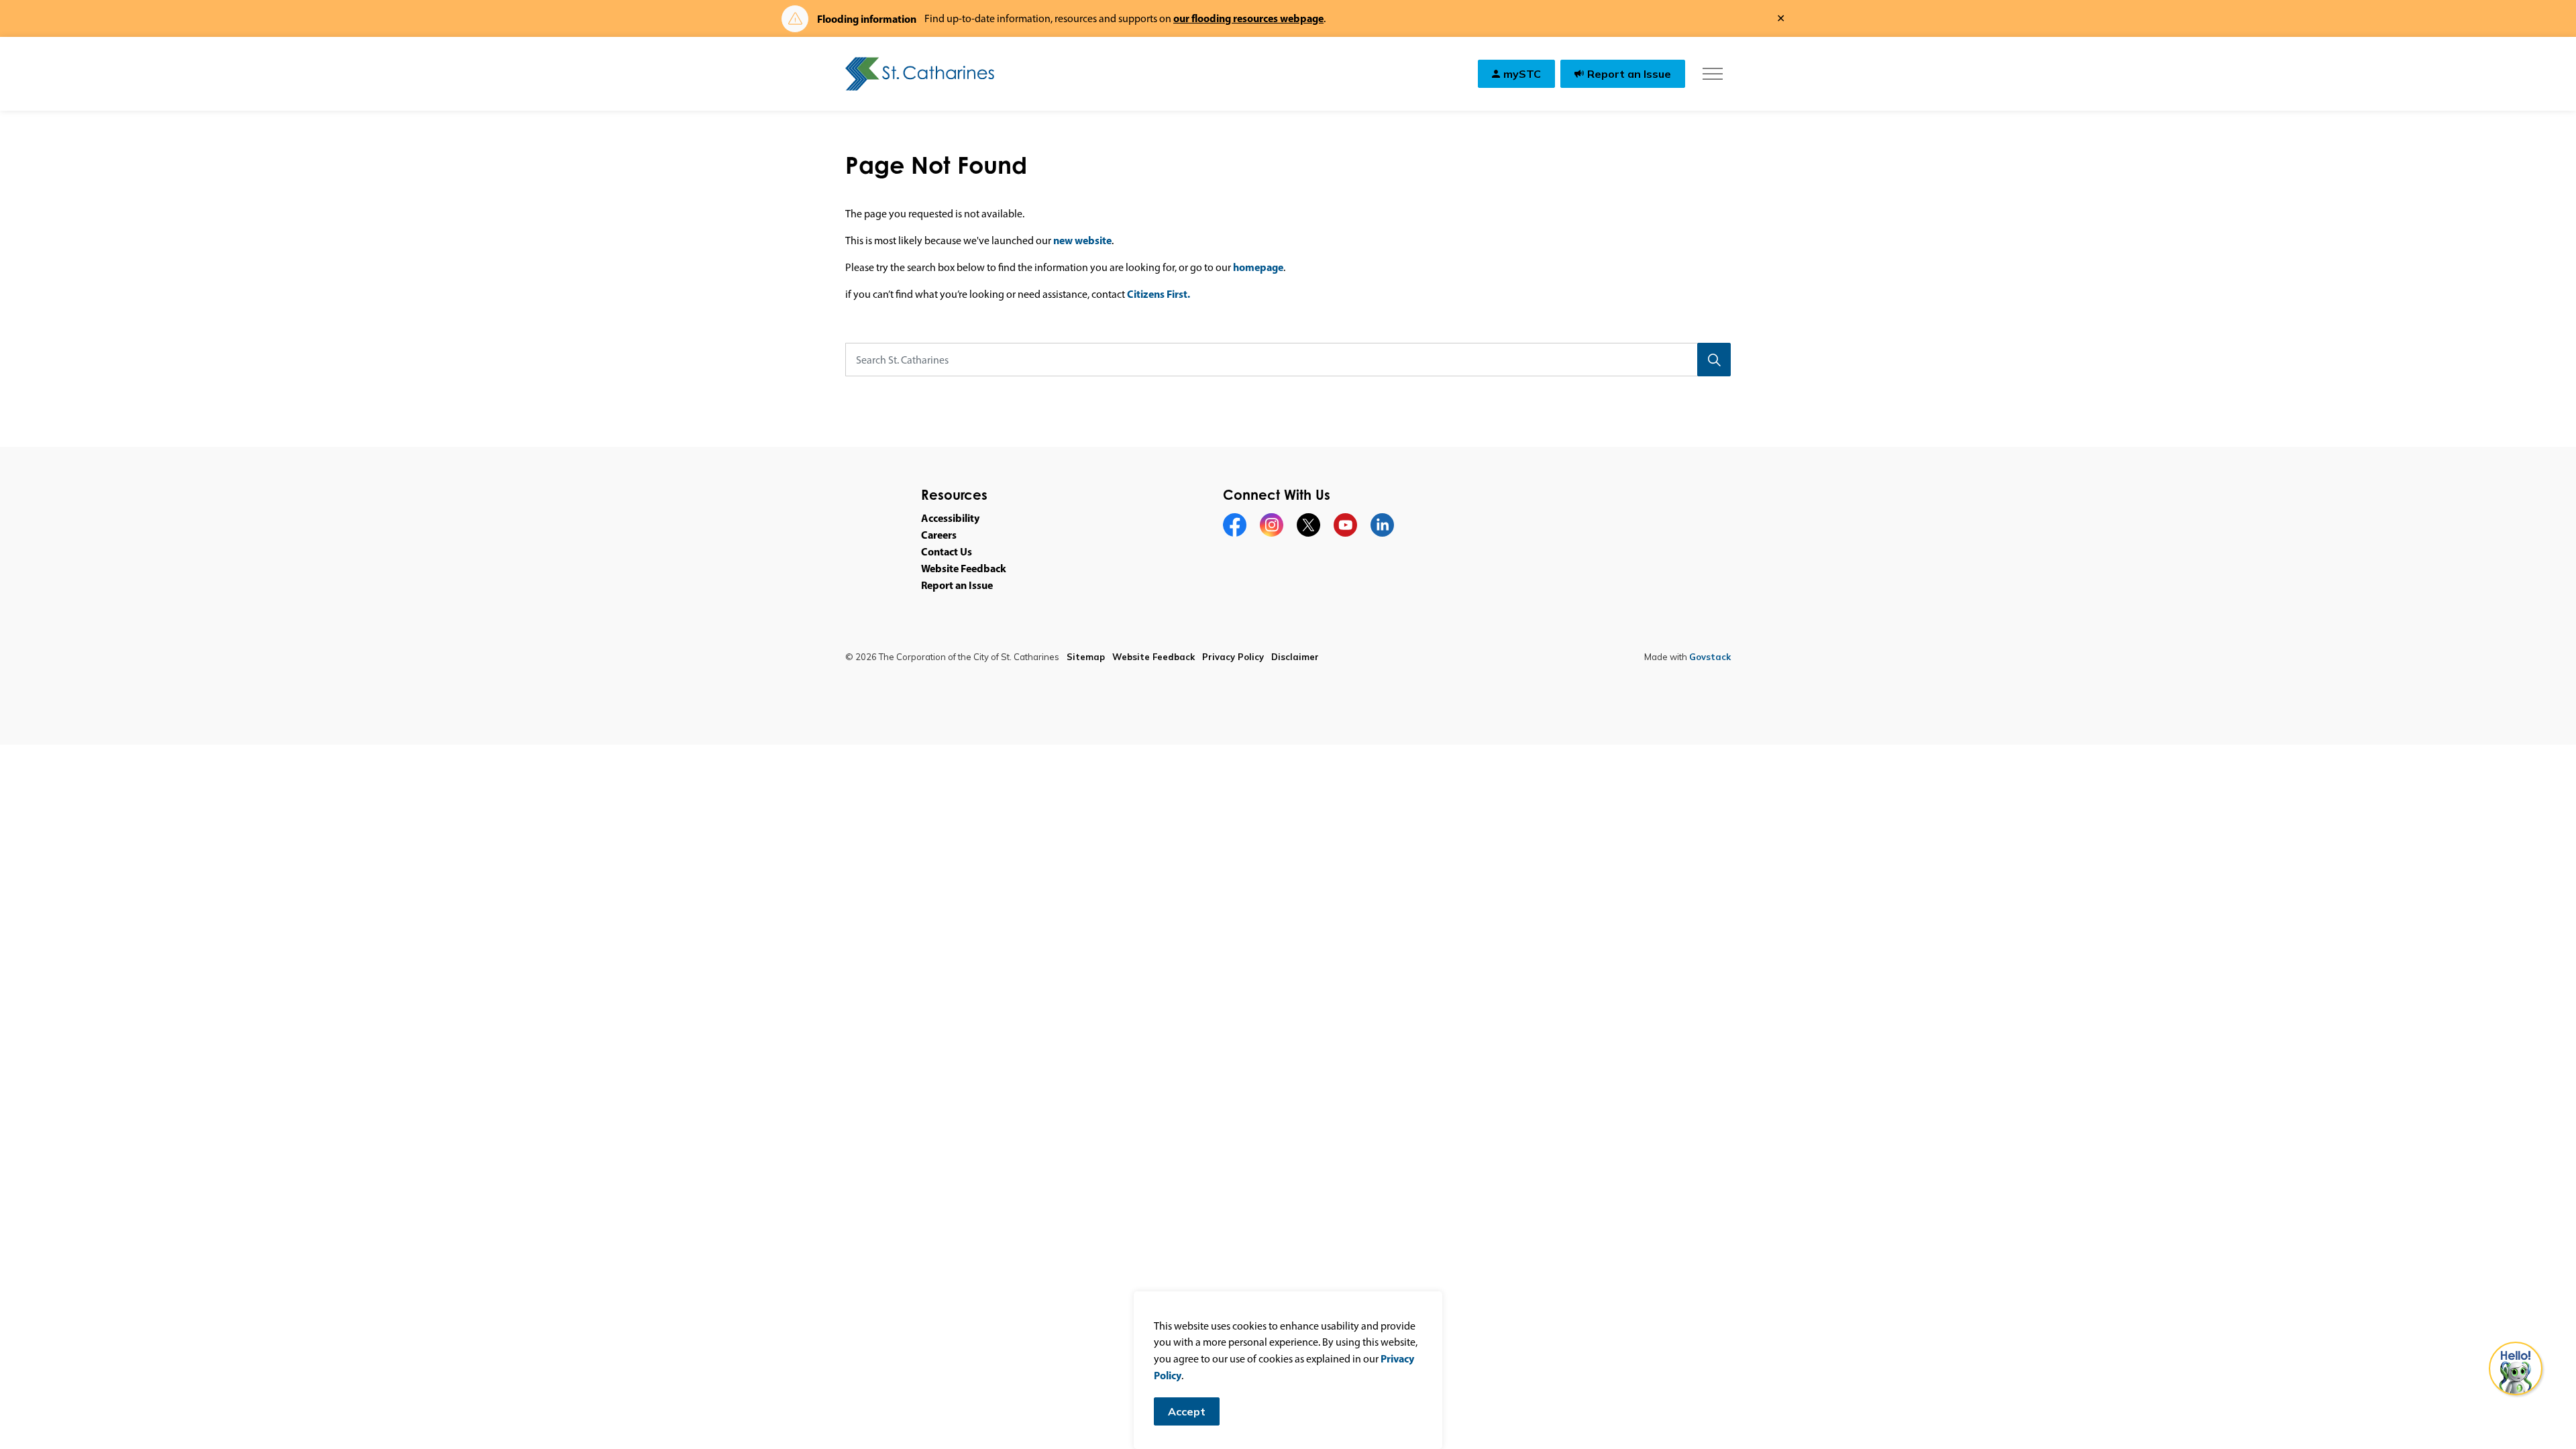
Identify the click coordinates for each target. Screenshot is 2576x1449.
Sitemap (1086, 657)
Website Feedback (964, 568)
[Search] (1714, 360)
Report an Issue (1629, 74)
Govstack (1710, 657)
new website (1082, 240)
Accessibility (950, 518)
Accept (1187, 1411)
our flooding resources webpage (1248, 18)
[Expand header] (1712, 74)
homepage (1258, 267)
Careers (939, 535)
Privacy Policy (1233, 657)
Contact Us (947, 551)
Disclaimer (1295, 657)
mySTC (1522, 74)
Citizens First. (1159, 294)
